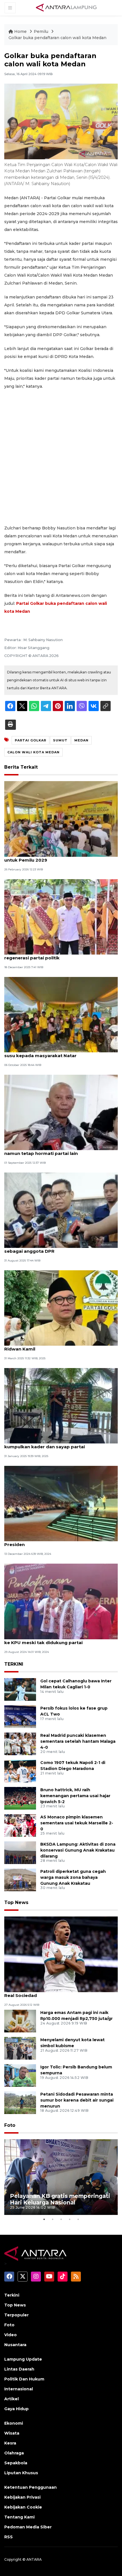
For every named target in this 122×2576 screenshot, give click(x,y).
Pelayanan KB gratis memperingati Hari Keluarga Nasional (60, 2199)
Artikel (11, 2399)
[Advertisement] (61, 457)
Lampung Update (23, 2359)
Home (20, 31)
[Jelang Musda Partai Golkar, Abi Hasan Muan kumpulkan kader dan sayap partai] (61, 1405)
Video (10, 2335)
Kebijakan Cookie (23, 2507)
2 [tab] (52, 2219)
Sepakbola (16, 2463)
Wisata (12, 2433)
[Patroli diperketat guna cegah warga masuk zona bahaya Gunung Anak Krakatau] (20, 1879)
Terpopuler (16, 2315)
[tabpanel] (61, 2177)
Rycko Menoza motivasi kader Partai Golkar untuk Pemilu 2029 (55, 857)
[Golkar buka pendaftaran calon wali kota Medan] (61, 1954)
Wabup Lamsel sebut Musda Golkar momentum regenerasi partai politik (59, 955)
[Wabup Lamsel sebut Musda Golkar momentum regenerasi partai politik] (61, 916)
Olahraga (14, 2453)
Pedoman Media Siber (28, 2527)
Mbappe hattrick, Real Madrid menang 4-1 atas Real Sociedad (58, 1992)
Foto (10, 2125)
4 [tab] (70, 2219)
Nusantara (15, 2345)
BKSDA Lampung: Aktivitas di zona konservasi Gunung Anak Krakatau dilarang (78, 1850)
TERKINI (14, 1664)
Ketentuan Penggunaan (30, 2487)
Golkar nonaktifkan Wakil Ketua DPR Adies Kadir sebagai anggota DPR (60, 1248)
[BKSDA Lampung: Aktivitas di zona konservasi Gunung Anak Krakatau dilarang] (20, 1852)
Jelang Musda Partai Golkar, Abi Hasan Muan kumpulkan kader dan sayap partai (55, 1444)
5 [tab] (78, 2219)
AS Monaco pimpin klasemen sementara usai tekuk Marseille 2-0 (77, 1823)
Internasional (19, 2389)
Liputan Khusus (21, 2473)
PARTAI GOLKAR (30, 740)
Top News (16, 1902)
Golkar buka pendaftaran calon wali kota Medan (57, 38)
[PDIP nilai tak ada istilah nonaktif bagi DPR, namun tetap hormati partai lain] (61, 1112)
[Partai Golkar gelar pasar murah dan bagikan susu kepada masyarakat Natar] (61, 1014)
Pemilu (42, 31)
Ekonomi (14, 2423)
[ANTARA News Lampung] (66, 7)
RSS (9, 2537)
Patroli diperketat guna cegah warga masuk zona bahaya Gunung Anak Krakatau (73, 1877)
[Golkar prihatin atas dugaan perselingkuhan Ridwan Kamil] (61, 1308)
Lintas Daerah (19, 2369)
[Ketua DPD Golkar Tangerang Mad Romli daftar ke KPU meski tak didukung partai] (61, 1601)
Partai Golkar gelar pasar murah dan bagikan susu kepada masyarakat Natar (56, 1053)
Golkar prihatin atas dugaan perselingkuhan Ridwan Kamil (55, 1346)
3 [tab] (61, 2219)
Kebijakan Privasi (22, 2497)
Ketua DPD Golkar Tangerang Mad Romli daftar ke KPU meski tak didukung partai (59, 1640)
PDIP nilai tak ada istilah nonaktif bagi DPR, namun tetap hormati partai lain (54, 1150)
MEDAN (81, 740)
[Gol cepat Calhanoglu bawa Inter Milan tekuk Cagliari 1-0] (20, 1689)
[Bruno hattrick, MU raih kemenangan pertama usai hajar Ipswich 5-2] (20, 1798)
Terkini (12, 2295)
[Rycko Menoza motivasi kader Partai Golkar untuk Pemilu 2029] (61, 819)
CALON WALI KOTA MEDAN (33, 752)
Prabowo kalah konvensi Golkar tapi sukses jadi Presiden (59, 1542)
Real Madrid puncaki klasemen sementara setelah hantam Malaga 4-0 (78, 1741)
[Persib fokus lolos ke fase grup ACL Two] (20, 1716)
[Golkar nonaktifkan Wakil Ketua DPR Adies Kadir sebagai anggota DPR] (61, 1210)
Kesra (10, 2443)
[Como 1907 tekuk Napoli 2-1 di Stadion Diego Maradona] (20, 1771)
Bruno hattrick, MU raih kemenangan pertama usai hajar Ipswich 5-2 (75, 1796)
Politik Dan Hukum (24, 2379)
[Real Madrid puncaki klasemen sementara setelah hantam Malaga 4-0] (20, 1743)
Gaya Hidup (16, 2409)
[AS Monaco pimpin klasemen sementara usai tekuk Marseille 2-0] (20, 1825)
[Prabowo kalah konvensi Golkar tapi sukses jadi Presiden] (61, 1503)
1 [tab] (44, 2219)
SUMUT (60, 740)
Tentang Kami (19, 2517)
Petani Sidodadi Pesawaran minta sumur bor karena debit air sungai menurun (77, 2100)
